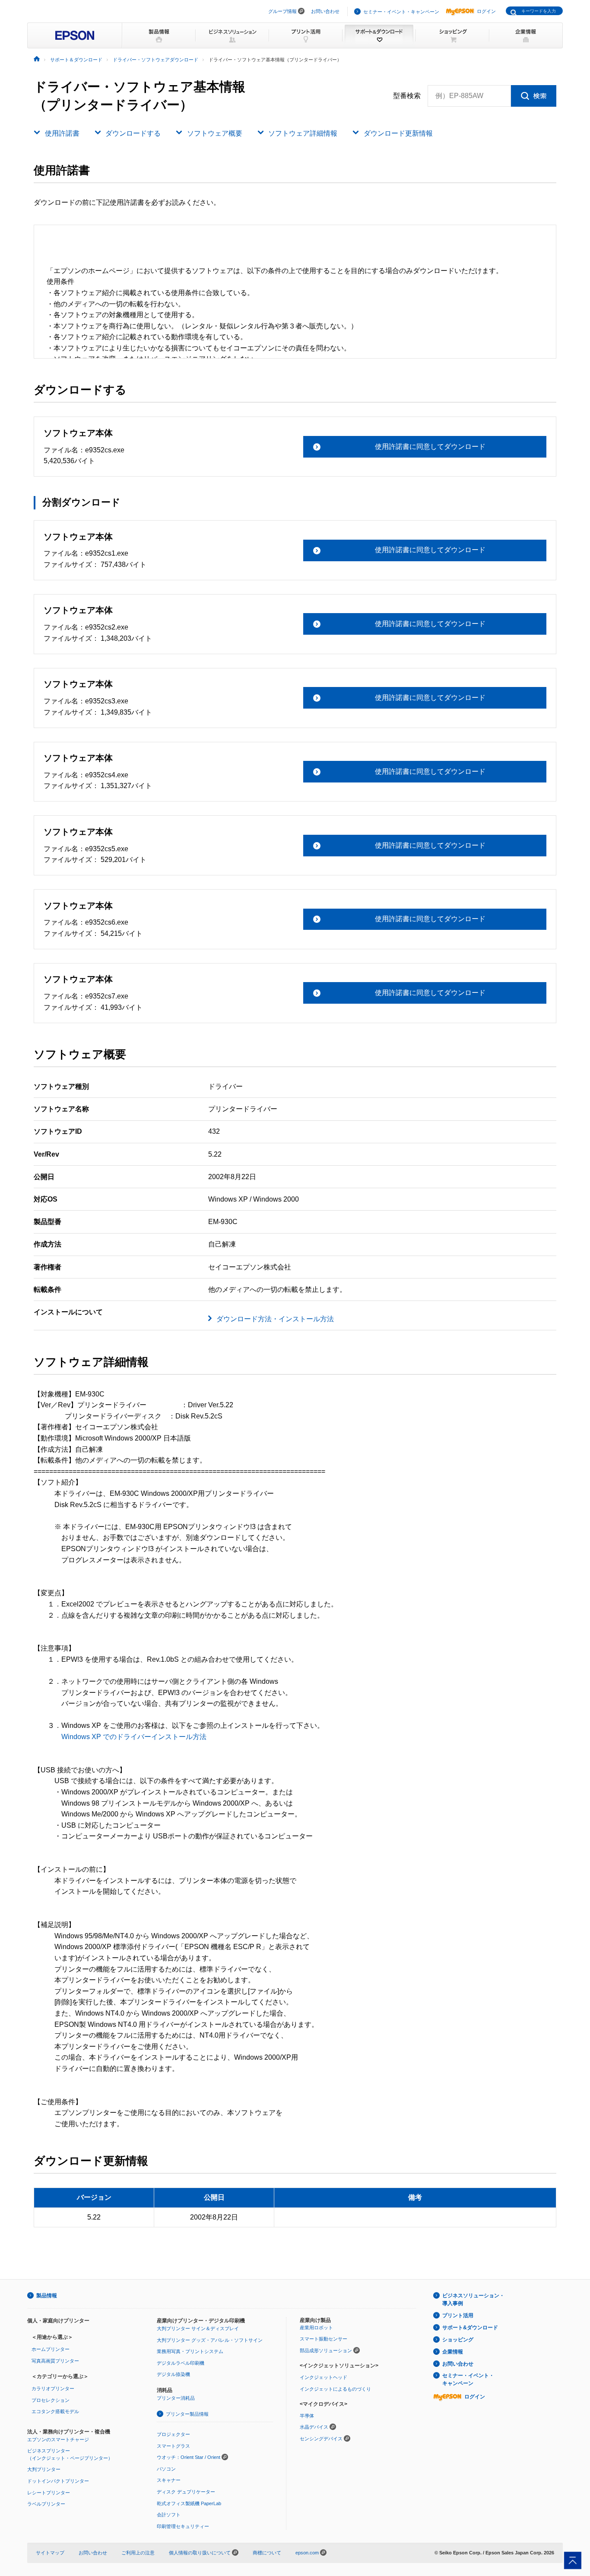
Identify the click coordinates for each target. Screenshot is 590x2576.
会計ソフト (169, 2515)
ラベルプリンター (46, 2504)
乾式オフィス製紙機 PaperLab (189, 2503)
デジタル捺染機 (173, 2374)
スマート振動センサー (324, 2339)
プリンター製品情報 (187, 2414)
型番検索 (407, 96)
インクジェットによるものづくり (335, 2389)
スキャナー (169, 2480)
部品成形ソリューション (326, 2350)
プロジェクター (173, 2434)
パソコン (166, 2469)
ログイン (486, 11)
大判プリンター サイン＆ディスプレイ (198, 2328)
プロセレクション (51, 2400)
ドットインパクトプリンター (58, 2481)
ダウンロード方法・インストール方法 (275, 1319)
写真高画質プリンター (55, 2361)
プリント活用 (458, 2315)
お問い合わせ (325, 11)
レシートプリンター (49, 2493)
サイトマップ (50, 2553)
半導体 (307, 2416)
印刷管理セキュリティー (183, 2526)
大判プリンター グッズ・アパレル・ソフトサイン (210, 2340)
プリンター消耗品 (176, 2398)
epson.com (307, 2553)
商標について (267, 2553)
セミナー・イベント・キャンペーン (401, 12)
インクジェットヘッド (324, 2377)
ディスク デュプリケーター (186, 2492)
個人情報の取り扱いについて (200, 2553)
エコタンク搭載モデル (55, 2411)
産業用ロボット (316, 2328)
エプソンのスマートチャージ (58, 2439)
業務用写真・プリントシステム (190, 2351)
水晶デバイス (314, 2427)
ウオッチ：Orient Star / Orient (189, 2457)
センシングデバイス (321, 2439)
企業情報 (453, 2352)
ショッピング (458, 2340)
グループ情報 (282, 11)
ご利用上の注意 (138, 2553)
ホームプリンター (51, 2349)
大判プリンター (44, 2469)
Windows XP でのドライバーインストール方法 (134, 1737)
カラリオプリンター (53, 2388)
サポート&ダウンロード (470, 2328)
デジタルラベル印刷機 (181, 2363)
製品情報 (47, 2296)
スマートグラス (173, 2446)
